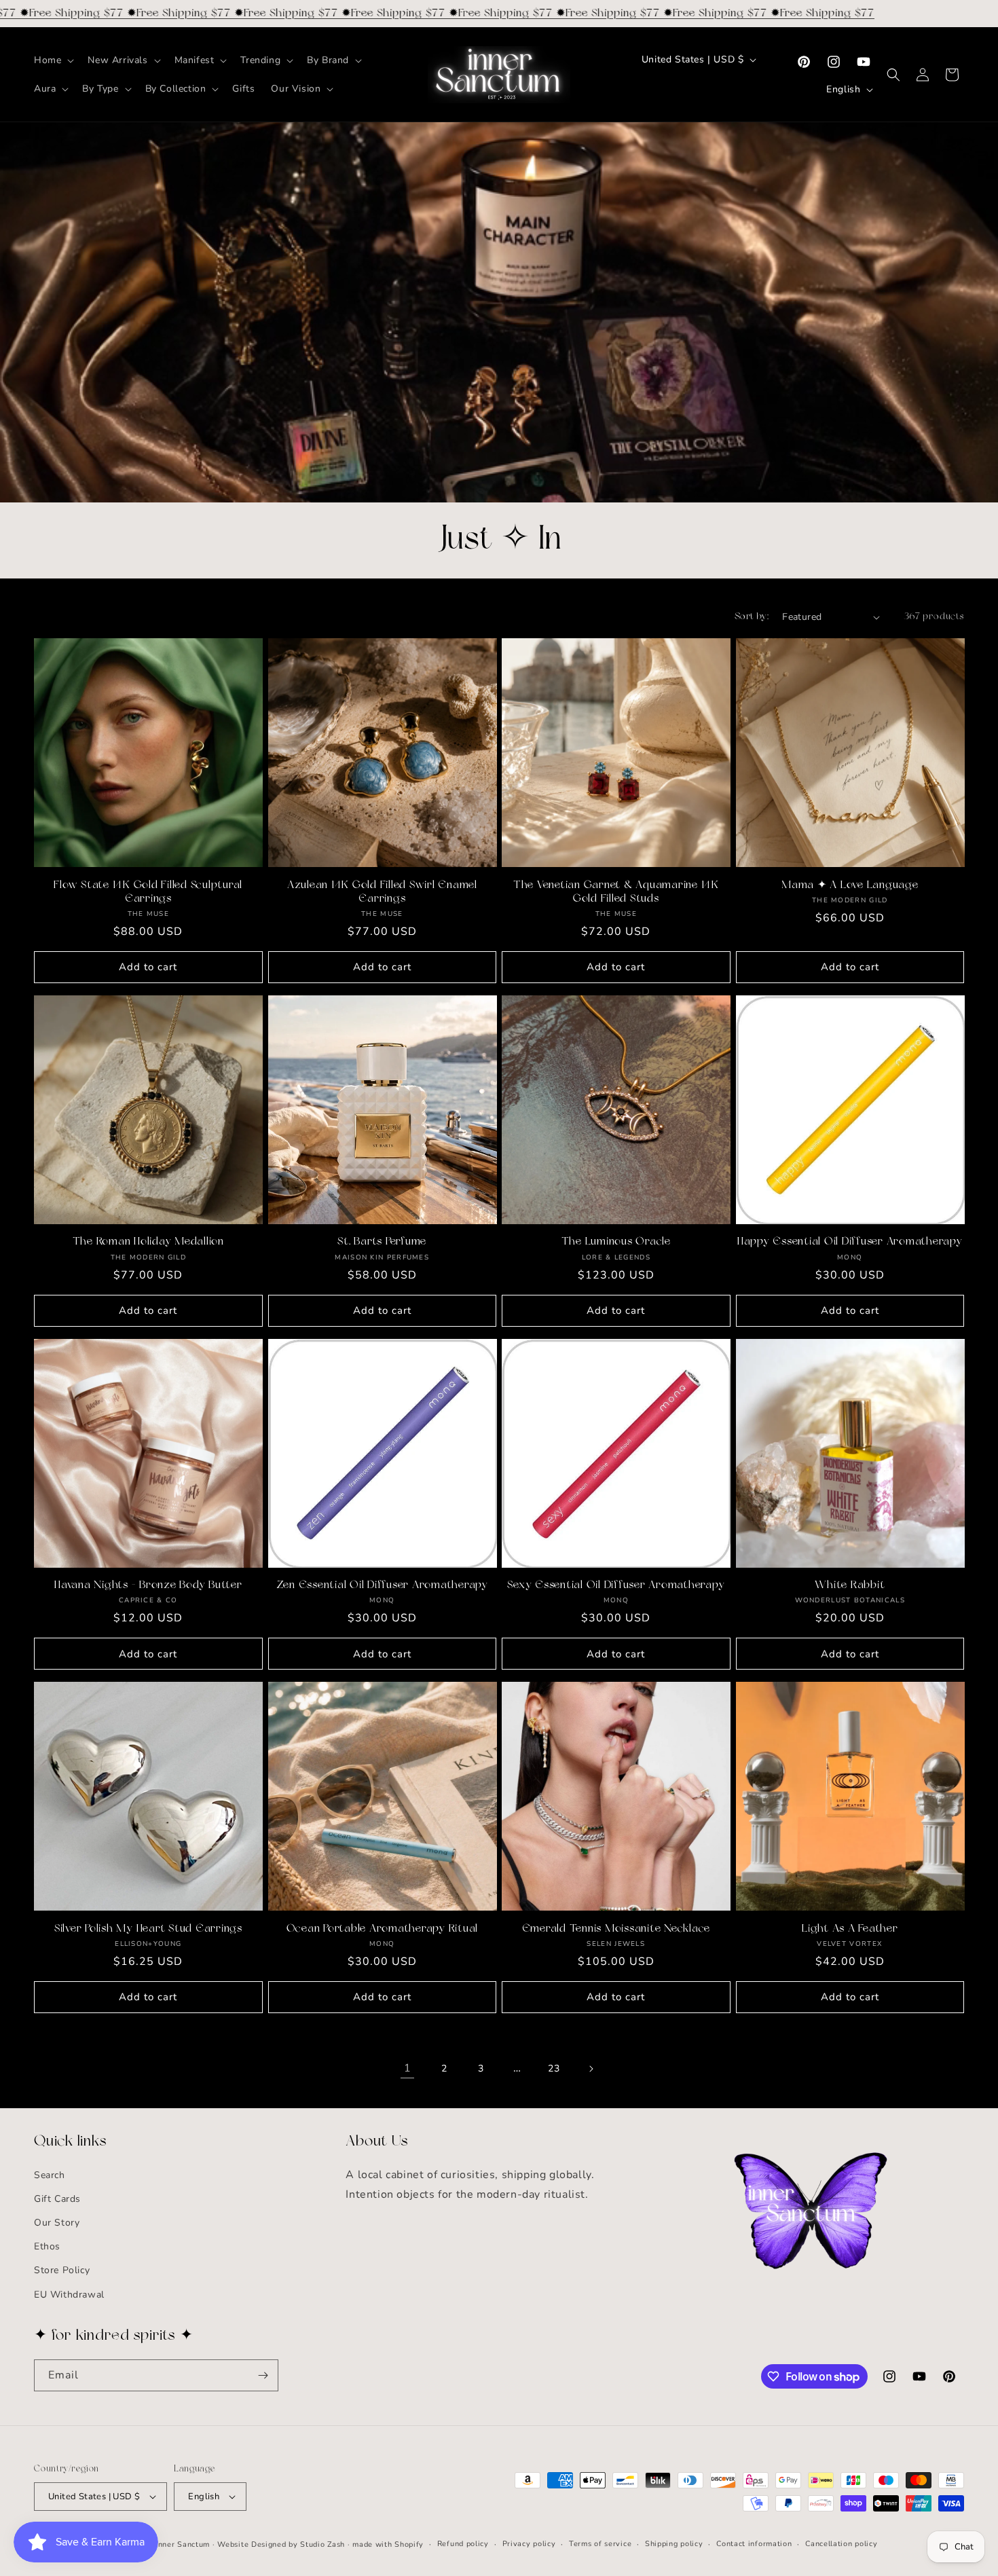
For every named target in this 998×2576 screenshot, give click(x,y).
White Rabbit (850, 1585)
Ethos (47, 2246)
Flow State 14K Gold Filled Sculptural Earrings (148, 892)
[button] (53, 60)
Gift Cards (57, 2199)
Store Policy (62, 2271)
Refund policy (463, 2544)
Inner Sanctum (183, 2544)
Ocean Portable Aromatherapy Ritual (383, 1929)
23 (554, 2068)
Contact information (754, 2544)
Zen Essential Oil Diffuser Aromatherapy (382, 1585)
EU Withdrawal (69, 2295)
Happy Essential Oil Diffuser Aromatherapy (850, 1242)
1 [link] (408, 2069)
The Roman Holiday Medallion (148, 1242)
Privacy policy (529, 2544)
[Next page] (591, 2069)
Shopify (409, 2544)
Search (50, 2175)
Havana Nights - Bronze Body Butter (148, 1585)
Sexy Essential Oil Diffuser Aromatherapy (616, 1585)
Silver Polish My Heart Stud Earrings (148, 1929)
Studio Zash (322, 2544)
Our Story (57, 2223)
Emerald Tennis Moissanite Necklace (616, 1929)
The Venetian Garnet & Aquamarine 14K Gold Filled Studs (616, 892)
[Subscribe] (263, 2375)
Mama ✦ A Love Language (850, 885)
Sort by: (752, 617)
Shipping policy (674, 2544)
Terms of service (600, 2544)
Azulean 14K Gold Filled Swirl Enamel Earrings (382, 892)
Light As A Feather (850, 1929)
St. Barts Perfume (382, 1242)
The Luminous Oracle (616, 1242)
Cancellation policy (841, 2544)
